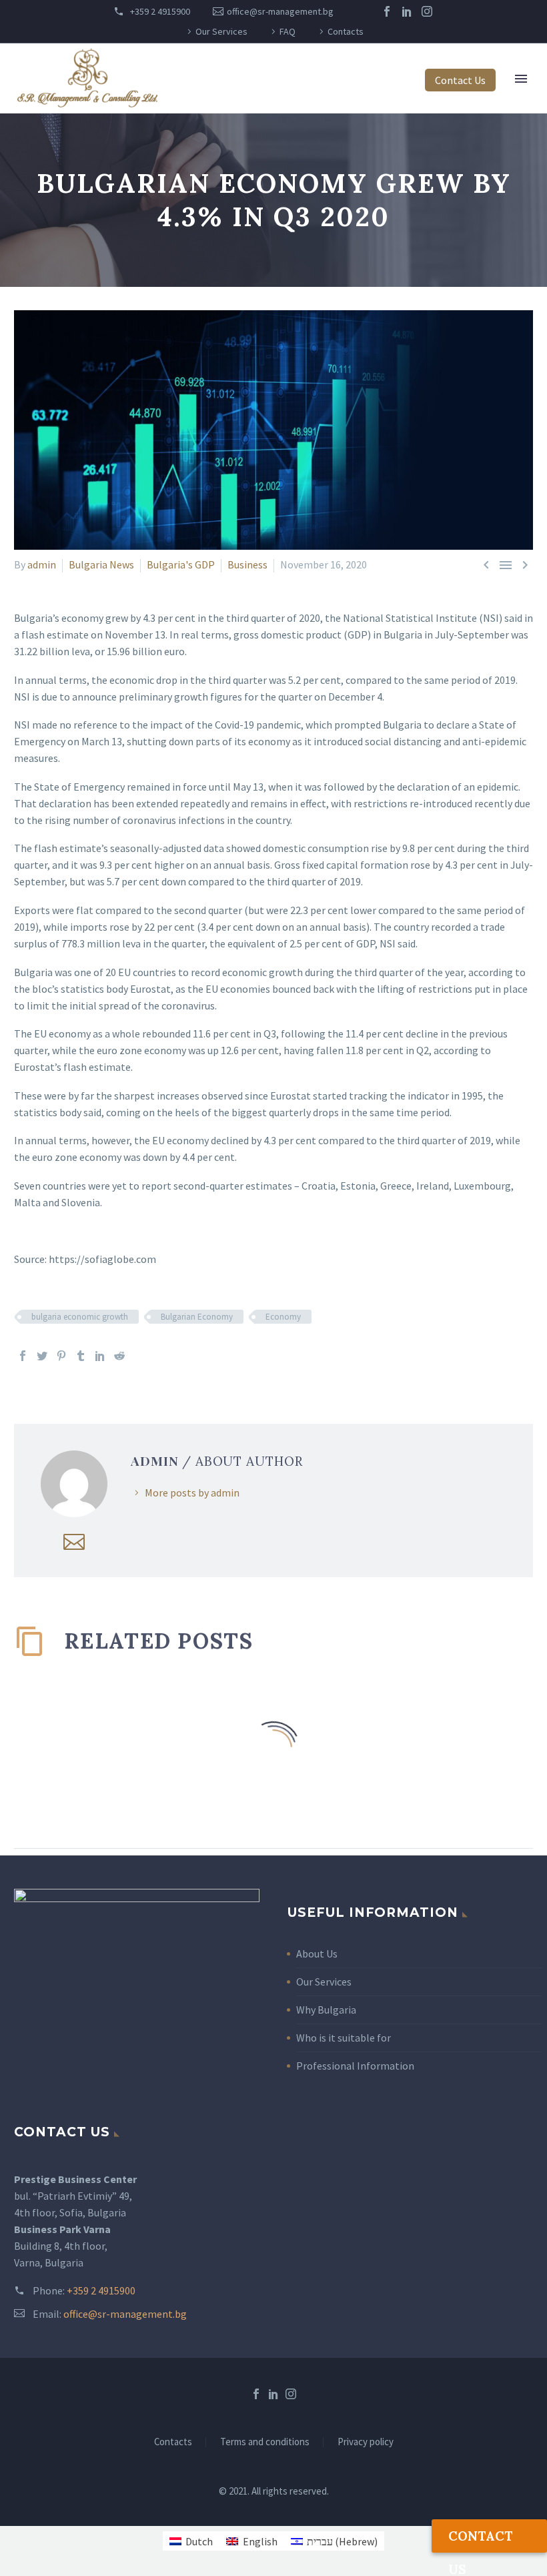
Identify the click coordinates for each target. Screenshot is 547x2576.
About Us (317, 1954)
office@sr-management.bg (280, 11)
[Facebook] (387, 11)
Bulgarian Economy (197, 1317)
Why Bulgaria (326, 2010)
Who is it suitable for (344, 2038)
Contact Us (460, 80)
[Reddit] (119, 1356)
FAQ (288, 31)
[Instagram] (427, 11)
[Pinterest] (61, 1356)
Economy (283, 1317)
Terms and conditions (265, 2442)
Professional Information (355, 2066)
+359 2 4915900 (159, 11)
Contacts (346, 31)
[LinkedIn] (407, 11)
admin (42, 564)
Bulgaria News (101, 564)
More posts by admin (192, 1492)
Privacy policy (366, 2442)
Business (247, 564)
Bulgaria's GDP (181, 564)
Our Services (221, 31)
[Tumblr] (81, 1356)
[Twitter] (42, 1356)
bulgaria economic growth (80, 1317)
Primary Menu (521, 79)
